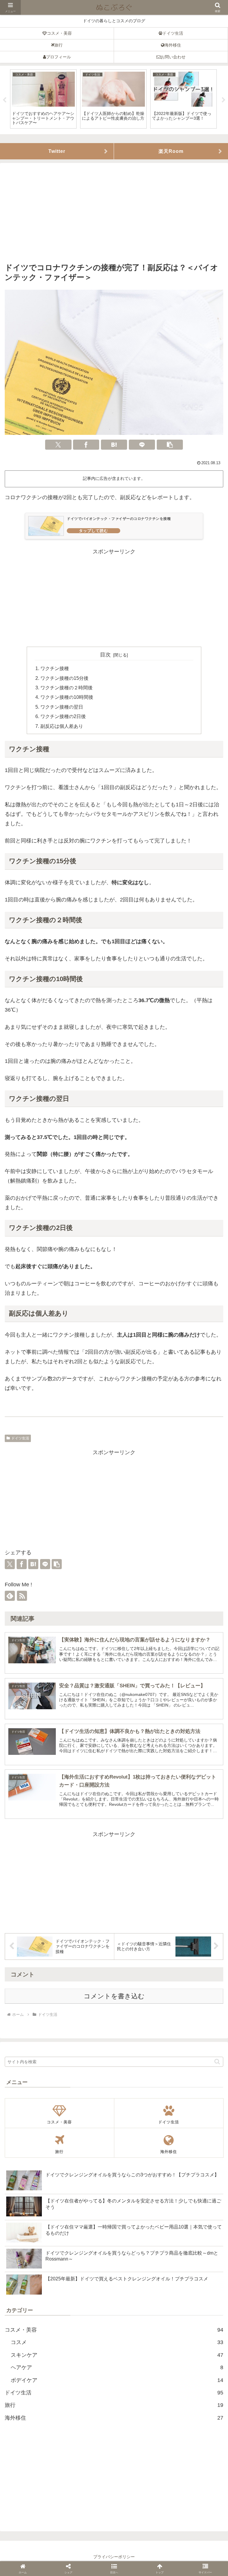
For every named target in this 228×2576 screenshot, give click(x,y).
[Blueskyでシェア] (85, 1372)
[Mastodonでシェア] (73, 1372)
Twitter (57, 151)
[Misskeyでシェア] (96, 1372)
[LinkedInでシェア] (155, 1372)
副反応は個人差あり (62, 726)
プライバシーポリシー (114, 2557)
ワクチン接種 (55, 668)
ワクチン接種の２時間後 (66, 688)
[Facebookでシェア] (86, 445)
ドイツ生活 (20, 1438)
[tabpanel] (43, 99)
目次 (105, 655)
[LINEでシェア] (142, 445)
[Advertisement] (114, 214)
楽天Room (171, 151)
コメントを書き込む (114, 1996)
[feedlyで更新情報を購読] (10, 1596)
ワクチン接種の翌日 (62, 707)
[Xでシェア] (58, 445)
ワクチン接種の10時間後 (67, 697)
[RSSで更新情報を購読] (22, 1596)
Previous (4, 100)
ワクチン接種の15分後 (64, 678)
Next (224, 100)
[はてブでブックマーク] (114, 445)
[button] (170, 445)
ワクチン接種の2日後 (63, 716)
